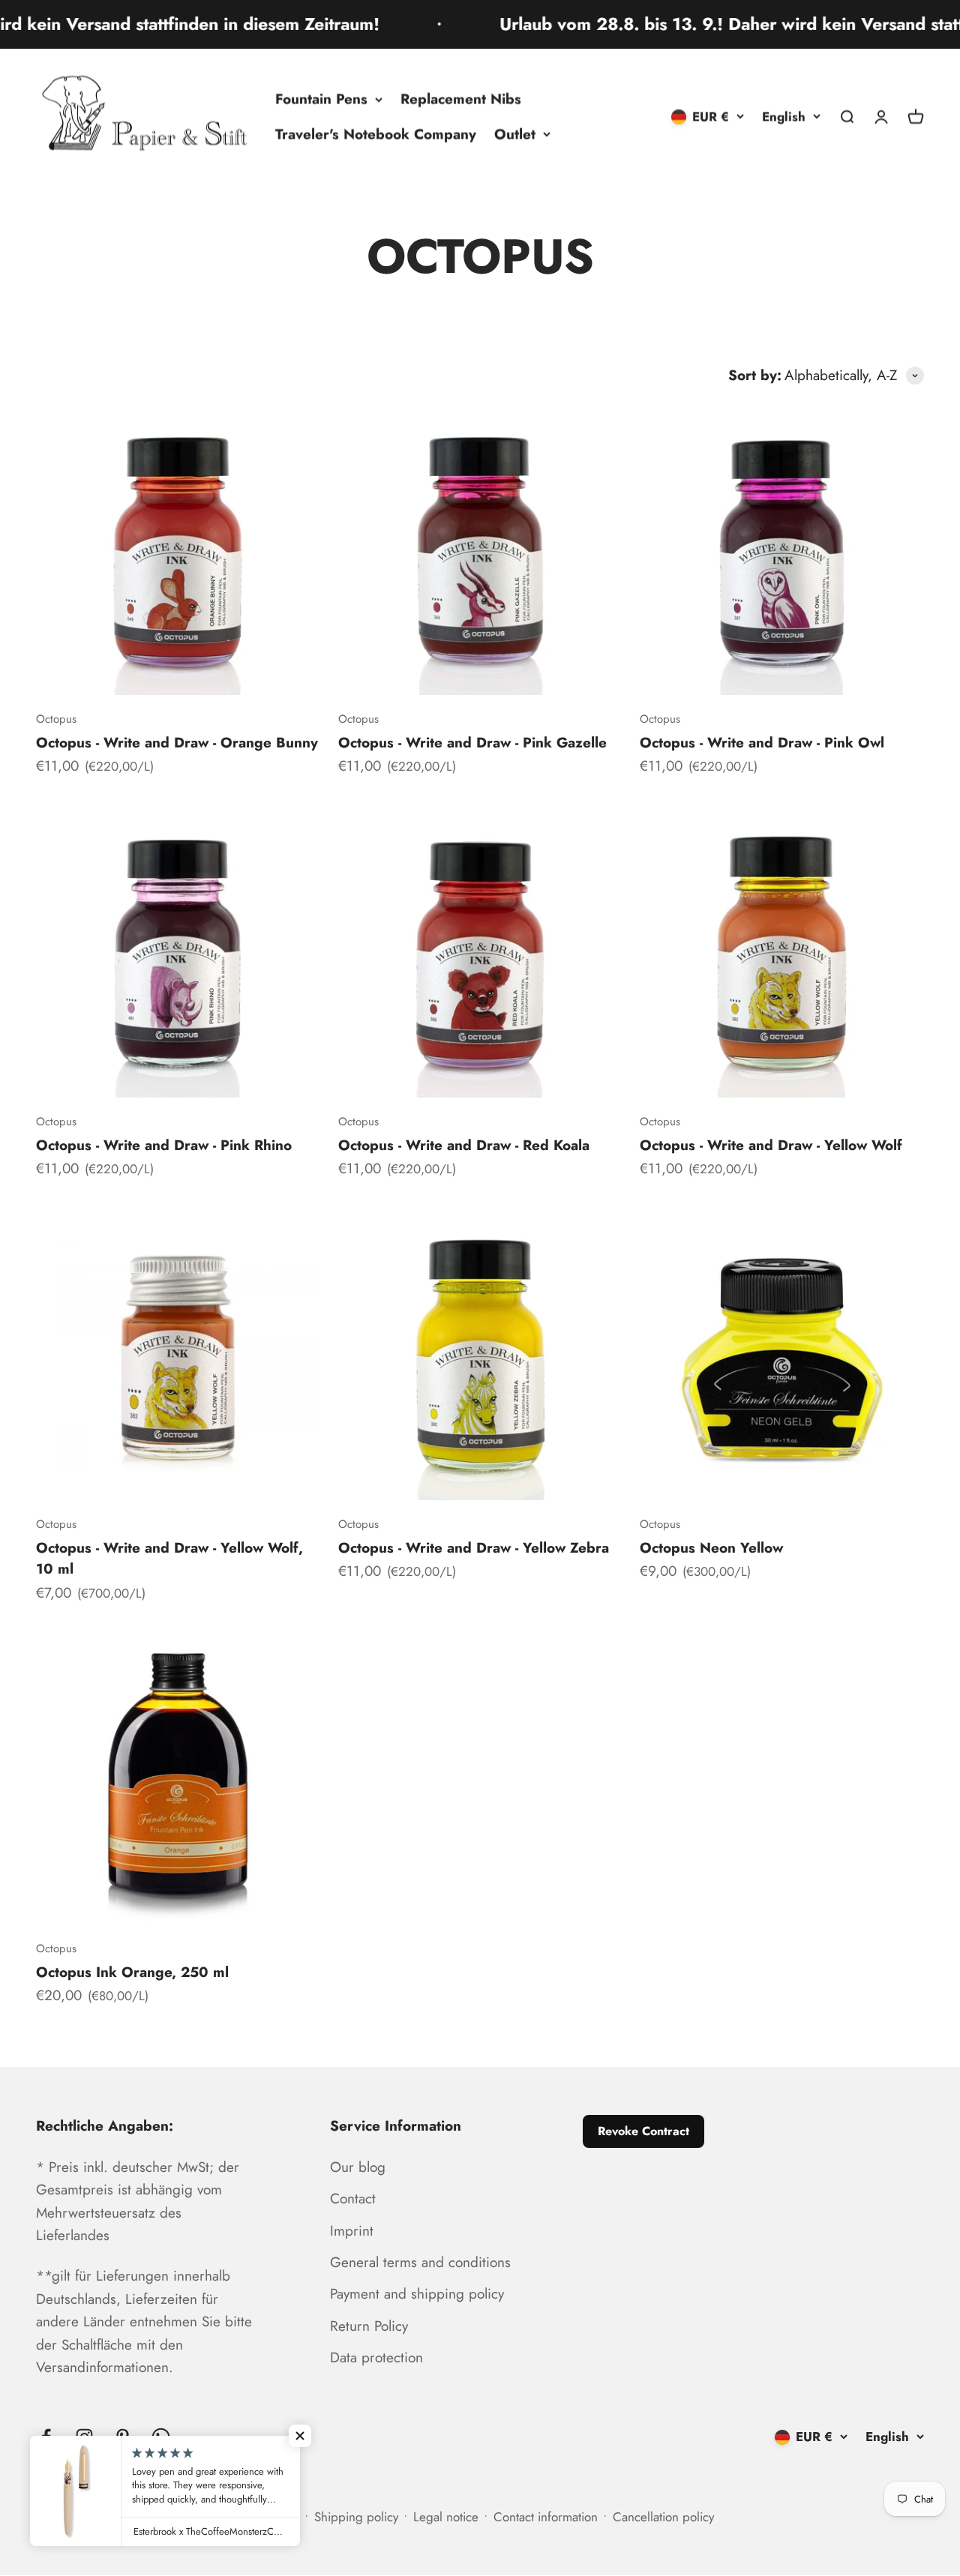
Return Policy (369, 2326)
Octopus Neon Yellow (711, 1548)
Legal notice (446, 2517)
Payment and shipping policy (417, 2294)
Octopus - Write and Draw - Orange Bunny (177, 743)
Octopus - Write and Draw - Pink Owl (762, 743)
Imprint (352, 2231)
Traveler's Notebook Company (376, 134)
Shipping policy (356, 2517)
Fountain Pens (321, 99)
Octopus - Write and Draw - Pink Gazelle (472, 743)
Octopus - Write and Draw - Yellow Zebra (474, 1548)
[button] (300, 2436)
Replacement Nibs (461, 99)
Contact (353, 2199)
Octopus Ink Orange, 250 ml (132, 1972)
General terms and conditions (420, 2262)
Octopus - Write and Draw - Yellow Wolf (771, 1145)
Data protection (376, 2357)
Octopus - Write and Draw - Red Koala (464, 1145)
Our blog (358, 2167)
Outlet (515, 134)
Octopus (56, 719)
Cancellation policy (663, 2517)
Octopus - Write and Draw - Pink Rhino (164, 1145)
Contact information (546, 2517)
